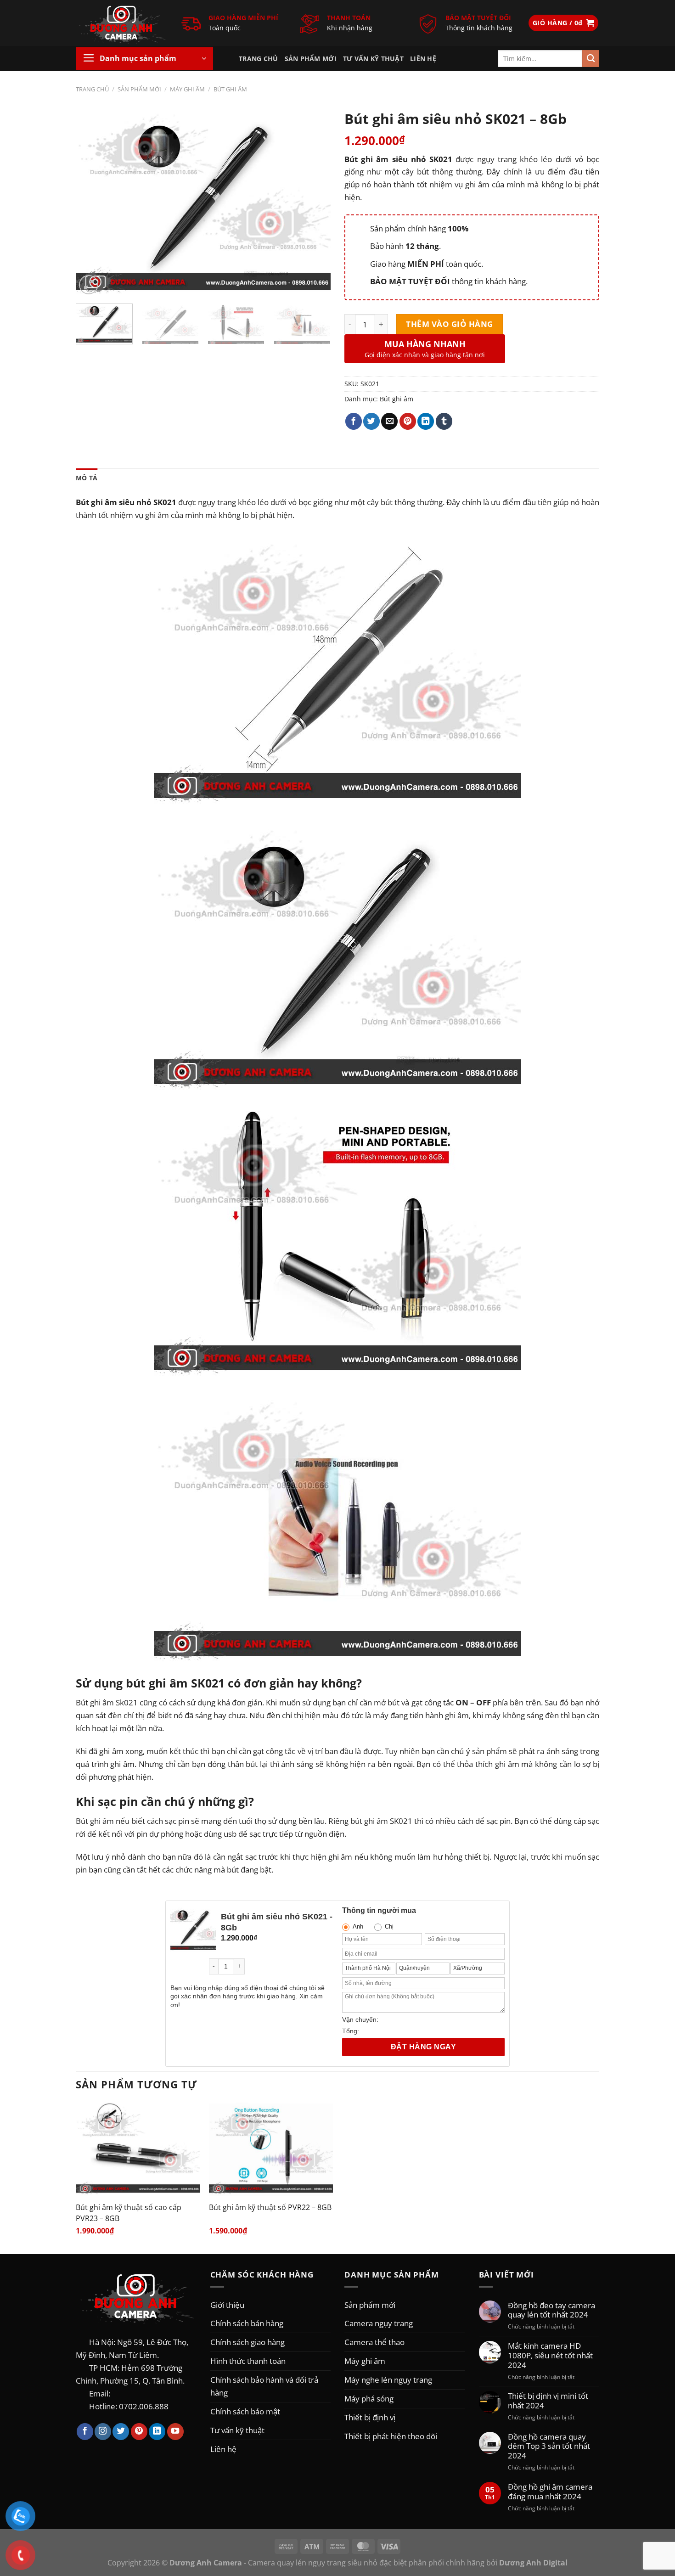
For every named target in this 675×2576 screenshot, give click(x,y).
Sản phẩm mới (311, 59)
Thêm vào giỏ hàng (450, 324)
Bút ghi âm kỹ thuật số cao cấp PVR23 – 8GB (129, 2213)
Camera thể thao (374, 2342)
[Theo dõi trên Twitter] (121, 2432)
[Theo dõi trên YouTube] (175, 2432)
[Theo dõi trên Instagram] (103, 2432)
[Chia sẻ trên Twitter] (371, 421)
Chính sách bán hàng (247, 2323)
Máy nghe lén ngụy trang (388, 2379)
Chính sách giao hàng (247, 2342)
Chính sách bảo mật (245, 2411)
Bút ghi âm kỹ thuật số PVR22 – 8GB (270, 2207)
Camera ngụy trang (379, 2323)
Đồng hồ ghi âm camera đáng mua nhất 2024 (550, 2492)
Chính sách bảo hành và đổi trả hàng (264, 2386)
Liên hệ (423, 59)
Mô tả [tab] (87, 478)
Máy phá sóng (369, 2398)
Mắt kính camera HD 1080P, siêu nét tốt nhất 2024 (550, 2355)
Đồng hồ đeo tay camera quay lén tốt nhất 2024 (551, 2310)
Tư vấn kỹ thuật (373, 59)
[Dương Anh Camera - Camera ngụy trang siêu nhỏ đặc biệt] (122, 23)
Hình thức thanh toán (248, 2361)
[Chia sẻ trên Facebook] (354, 421)
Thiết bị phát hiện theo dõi (391, 2436)
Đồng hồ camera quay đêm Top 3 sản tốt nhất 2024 (549, 2446)
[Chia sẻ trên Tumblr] (444, 421)
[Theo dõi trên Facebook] (85, 2432)
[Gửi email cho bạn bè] (389, 421)
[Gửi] (591, 59)
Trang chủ (259, 59)
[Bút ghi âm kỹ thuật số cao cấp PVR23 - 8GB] (138, 2149)
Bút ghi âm (230, 89)
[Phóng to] (89, 285)
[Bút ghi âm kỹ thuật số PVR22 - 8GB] (271, 2149)
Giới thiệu (227, 2305)
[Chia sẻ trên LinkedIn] (426, 421)
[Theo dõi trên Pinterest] (139, 2432)
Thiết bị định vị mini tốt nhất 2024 (548, 2401)
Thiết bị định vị (370, 2417)
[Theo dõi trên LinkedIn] (157, 2432)
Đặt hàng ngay (423, 2047)
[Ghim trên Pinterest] (408, 421)
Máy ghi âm (187, 89)
